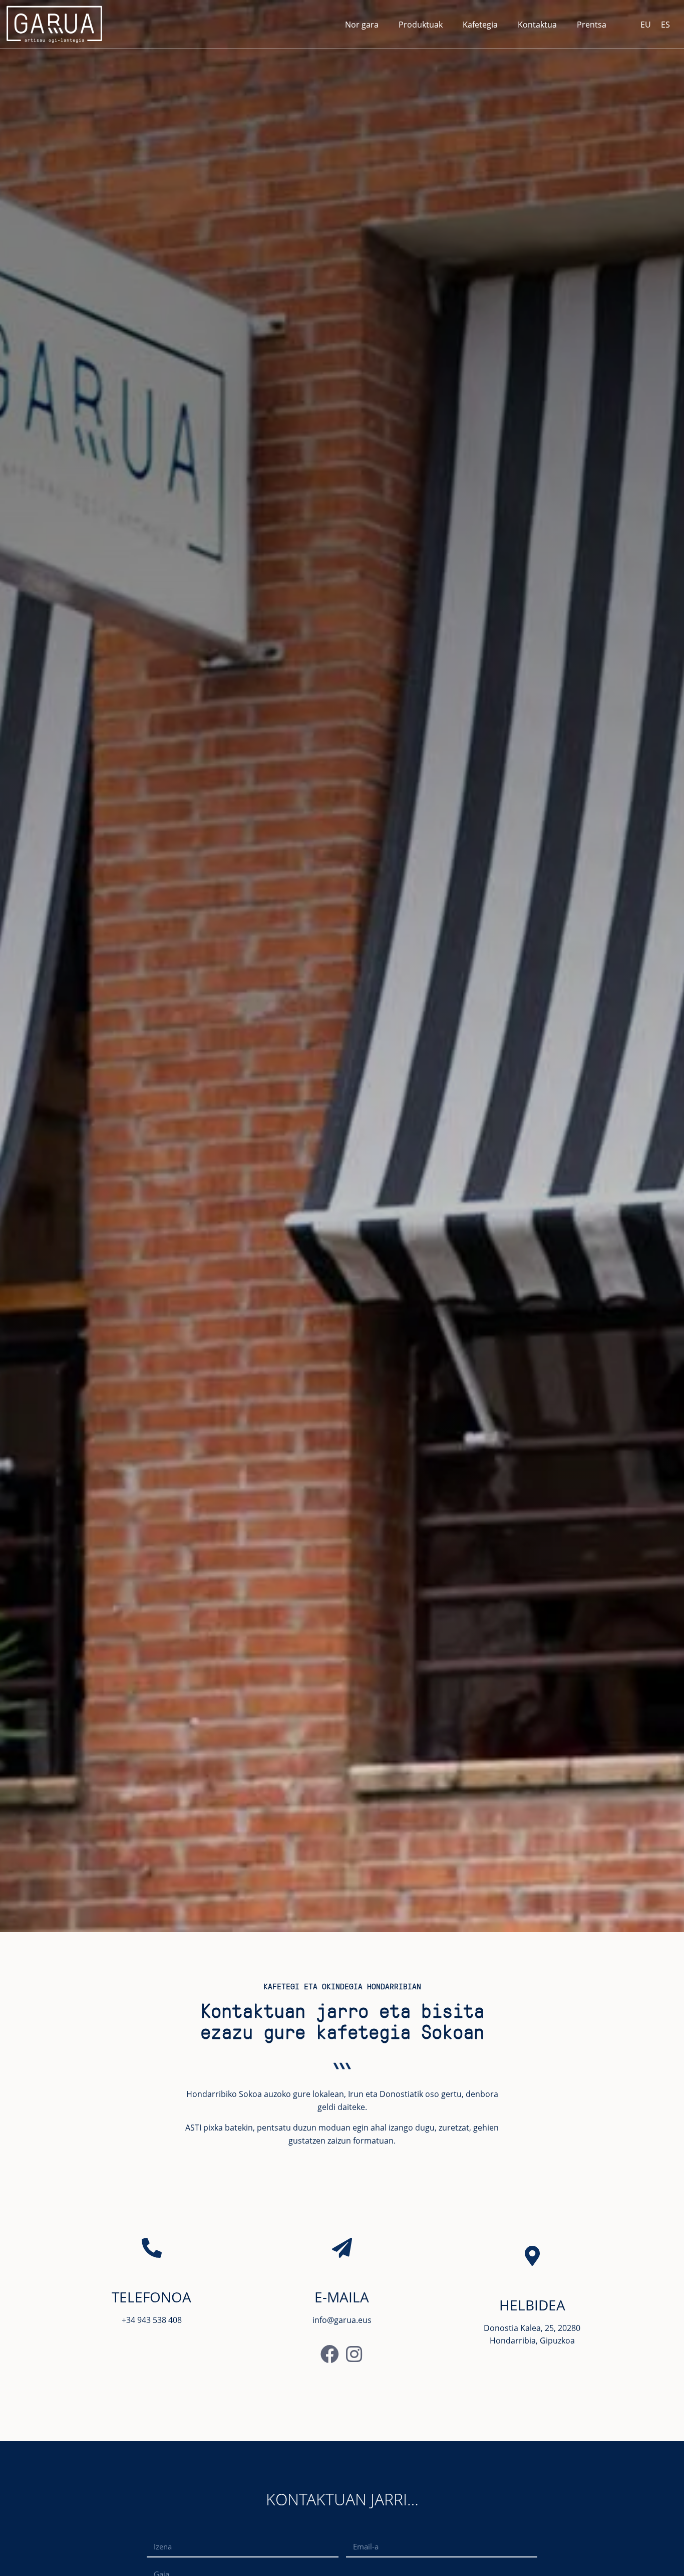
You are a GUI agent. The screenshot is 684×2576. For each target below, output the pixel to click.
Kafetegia (480, 25)
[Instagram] (354, 2354)
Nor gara (362, 25)
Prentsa (592, 25)
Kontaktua (537, 25)
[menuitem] (646, 24)
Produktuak (421, 25)
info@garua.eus (342, 2320)
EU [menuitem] (646, 25)
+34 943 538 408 (152, 2320)
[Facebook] (330, 2354)
